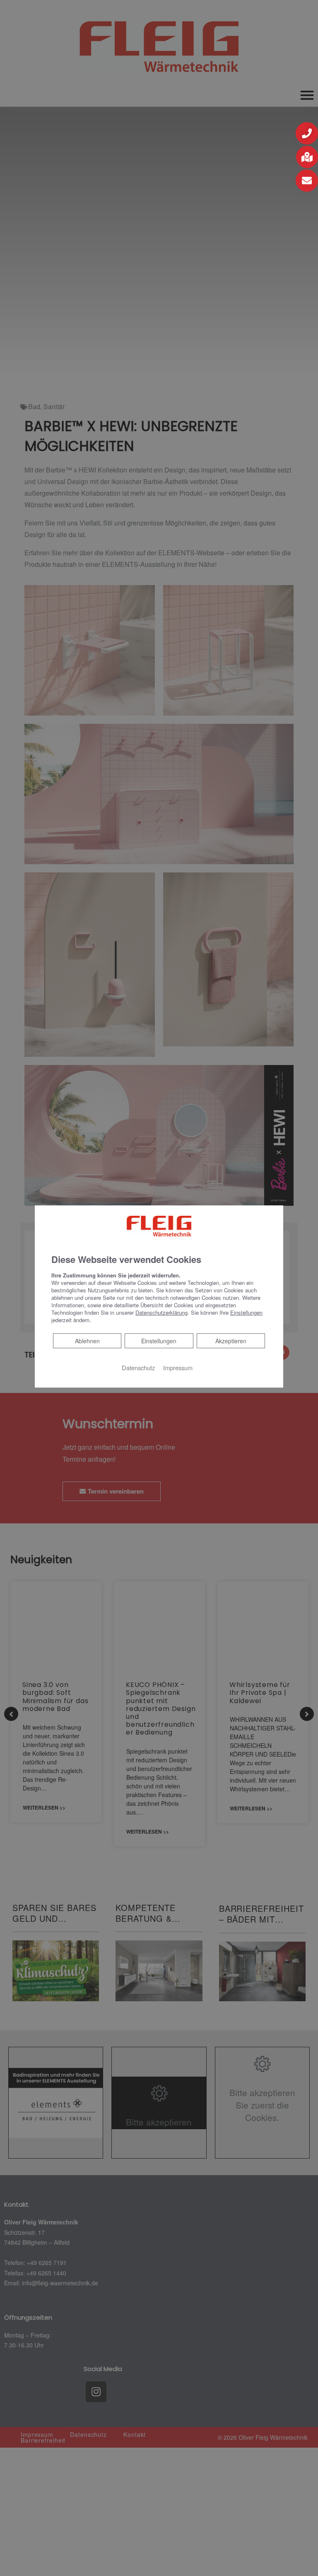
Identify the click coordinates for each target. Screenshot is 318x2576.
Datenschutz (138, 1368)
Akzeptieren (231, 1341)
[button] (307, 133)
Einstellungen (159, 1341)
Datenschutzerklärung (161, 1312)
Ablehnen (87, 1341)
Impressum (178, 1368)
